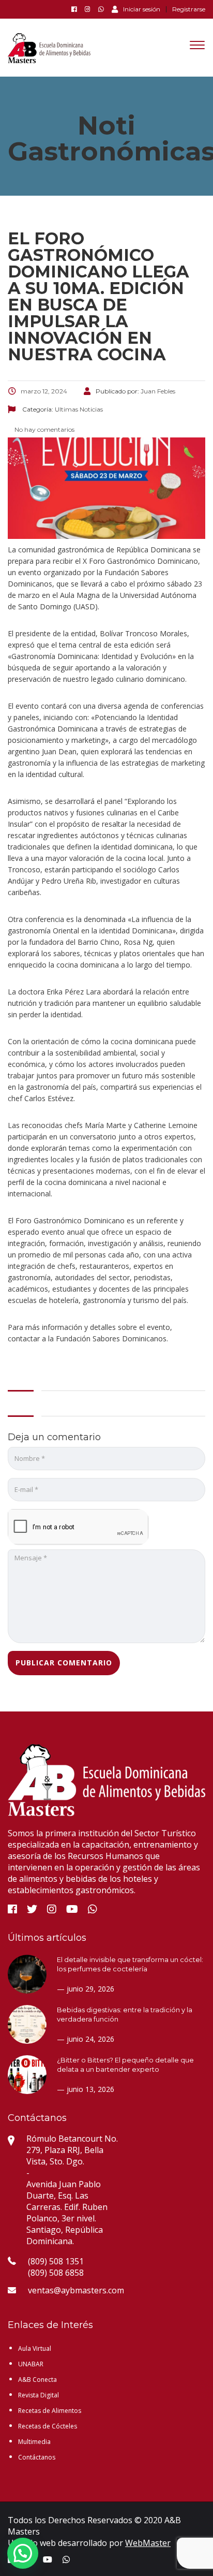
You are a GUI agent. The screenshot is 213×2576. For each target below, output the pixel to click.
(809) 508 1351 (56, 2261)
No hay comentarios (44, 429)
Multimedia (34, 2442)
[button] (23, 2553)
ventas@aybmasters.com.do (82, 2290)
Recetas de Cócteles (48, 2426)
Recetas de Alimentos (50, 2411)
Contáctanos (37, 2457)
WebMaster (148, 2543)
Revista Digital (39, 2395)
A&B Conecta (37, 2380)
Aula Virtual (35, 2348)
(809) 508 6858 (56, 2273)
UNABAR (31, 2364)
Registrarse (189, 9)
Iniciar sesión (142, 9)
